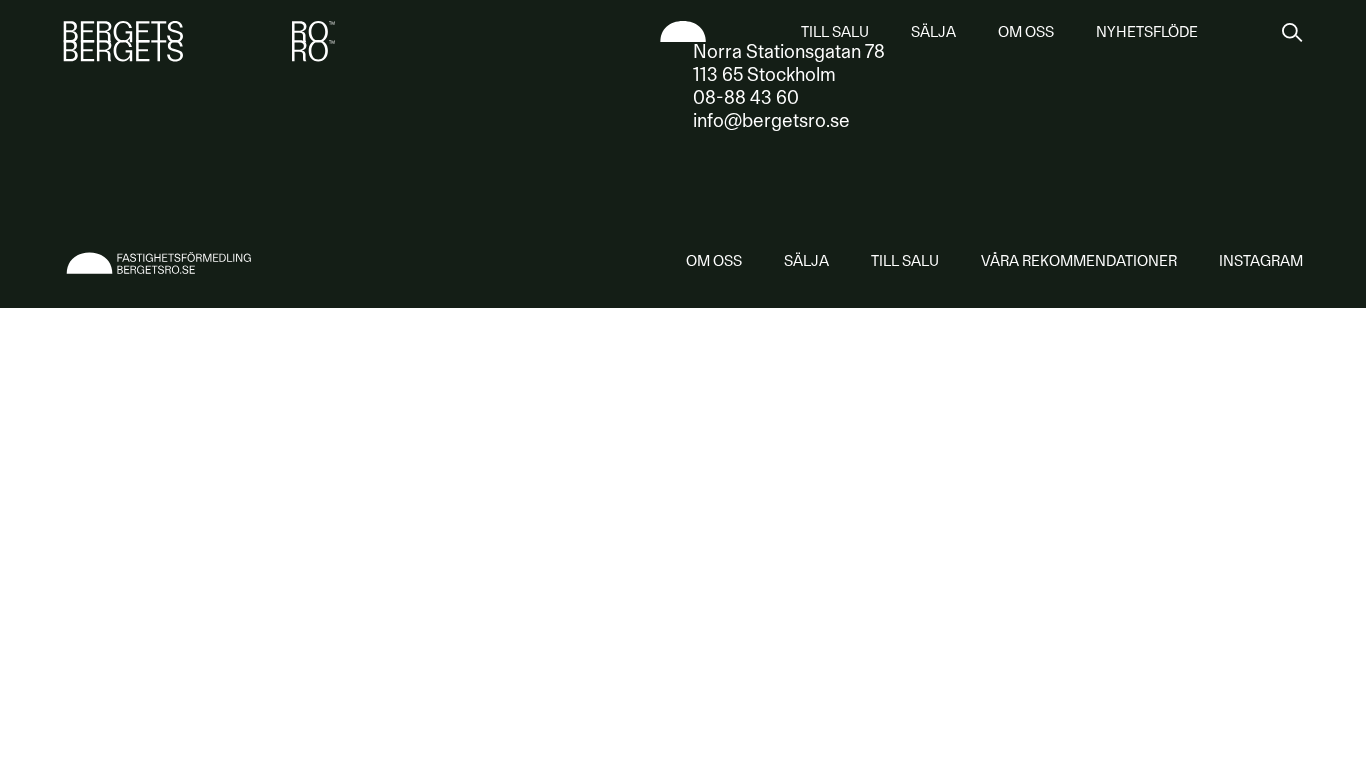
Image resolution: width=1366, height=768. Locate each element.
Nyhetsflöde (1147, 32)
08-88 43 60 (746, 97)
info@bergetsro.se (771, 120)
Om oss (1026, 32)
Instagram (1261, 261)
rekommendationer (1079, 261)
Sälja (933, 32)
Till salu (835, 32)
